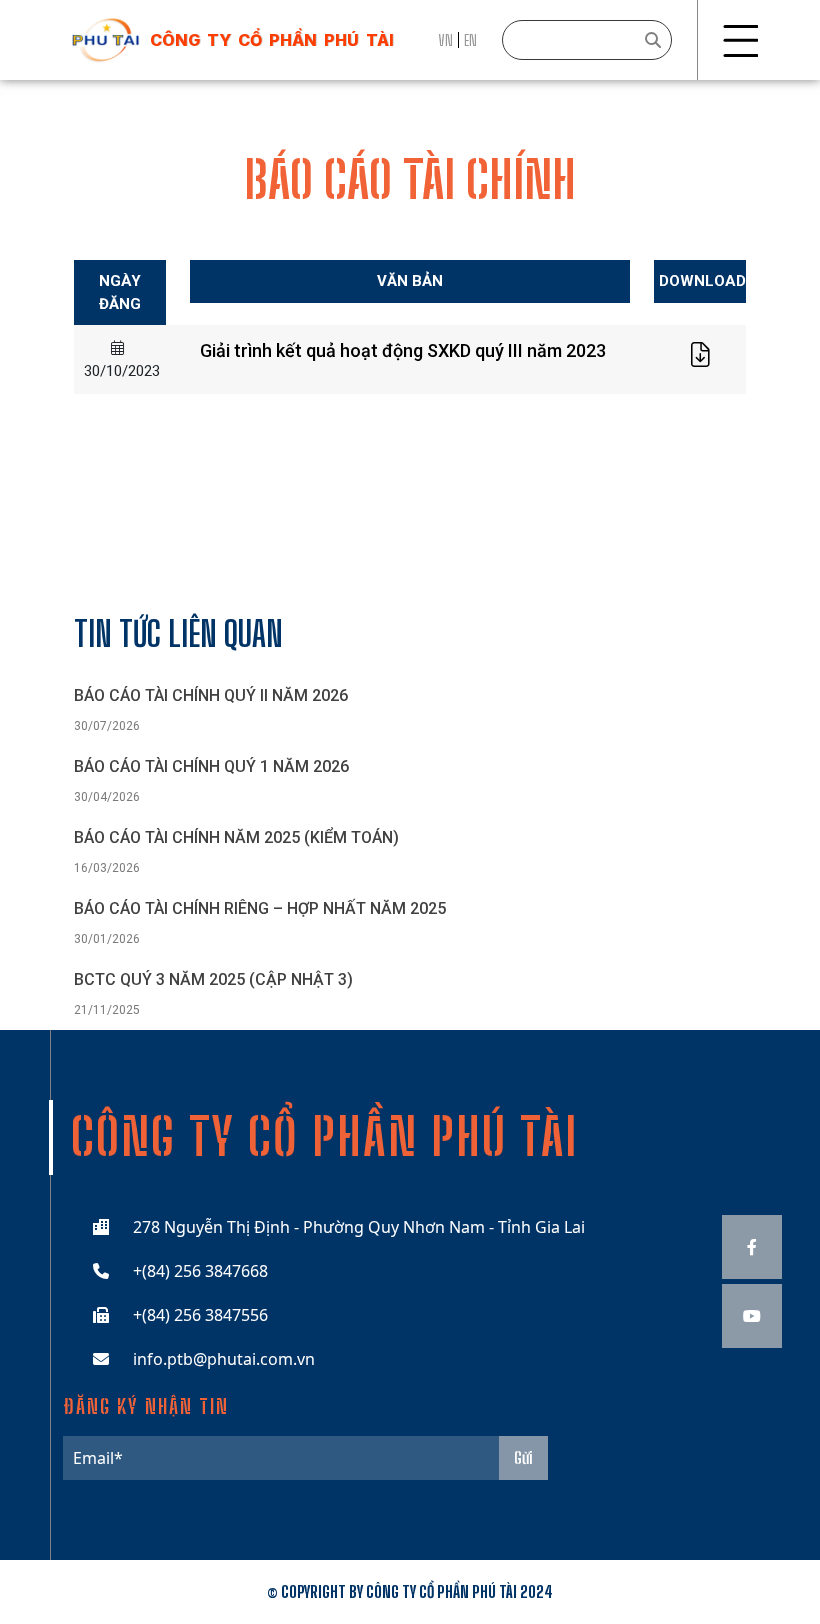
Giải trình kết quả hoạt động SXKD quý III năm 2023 (403, 350)
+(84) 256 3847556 (200, 1315)
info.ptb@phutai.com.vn (224, 1359)
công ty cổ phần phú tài (272, 40)
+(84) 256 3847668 (200, 1271)
